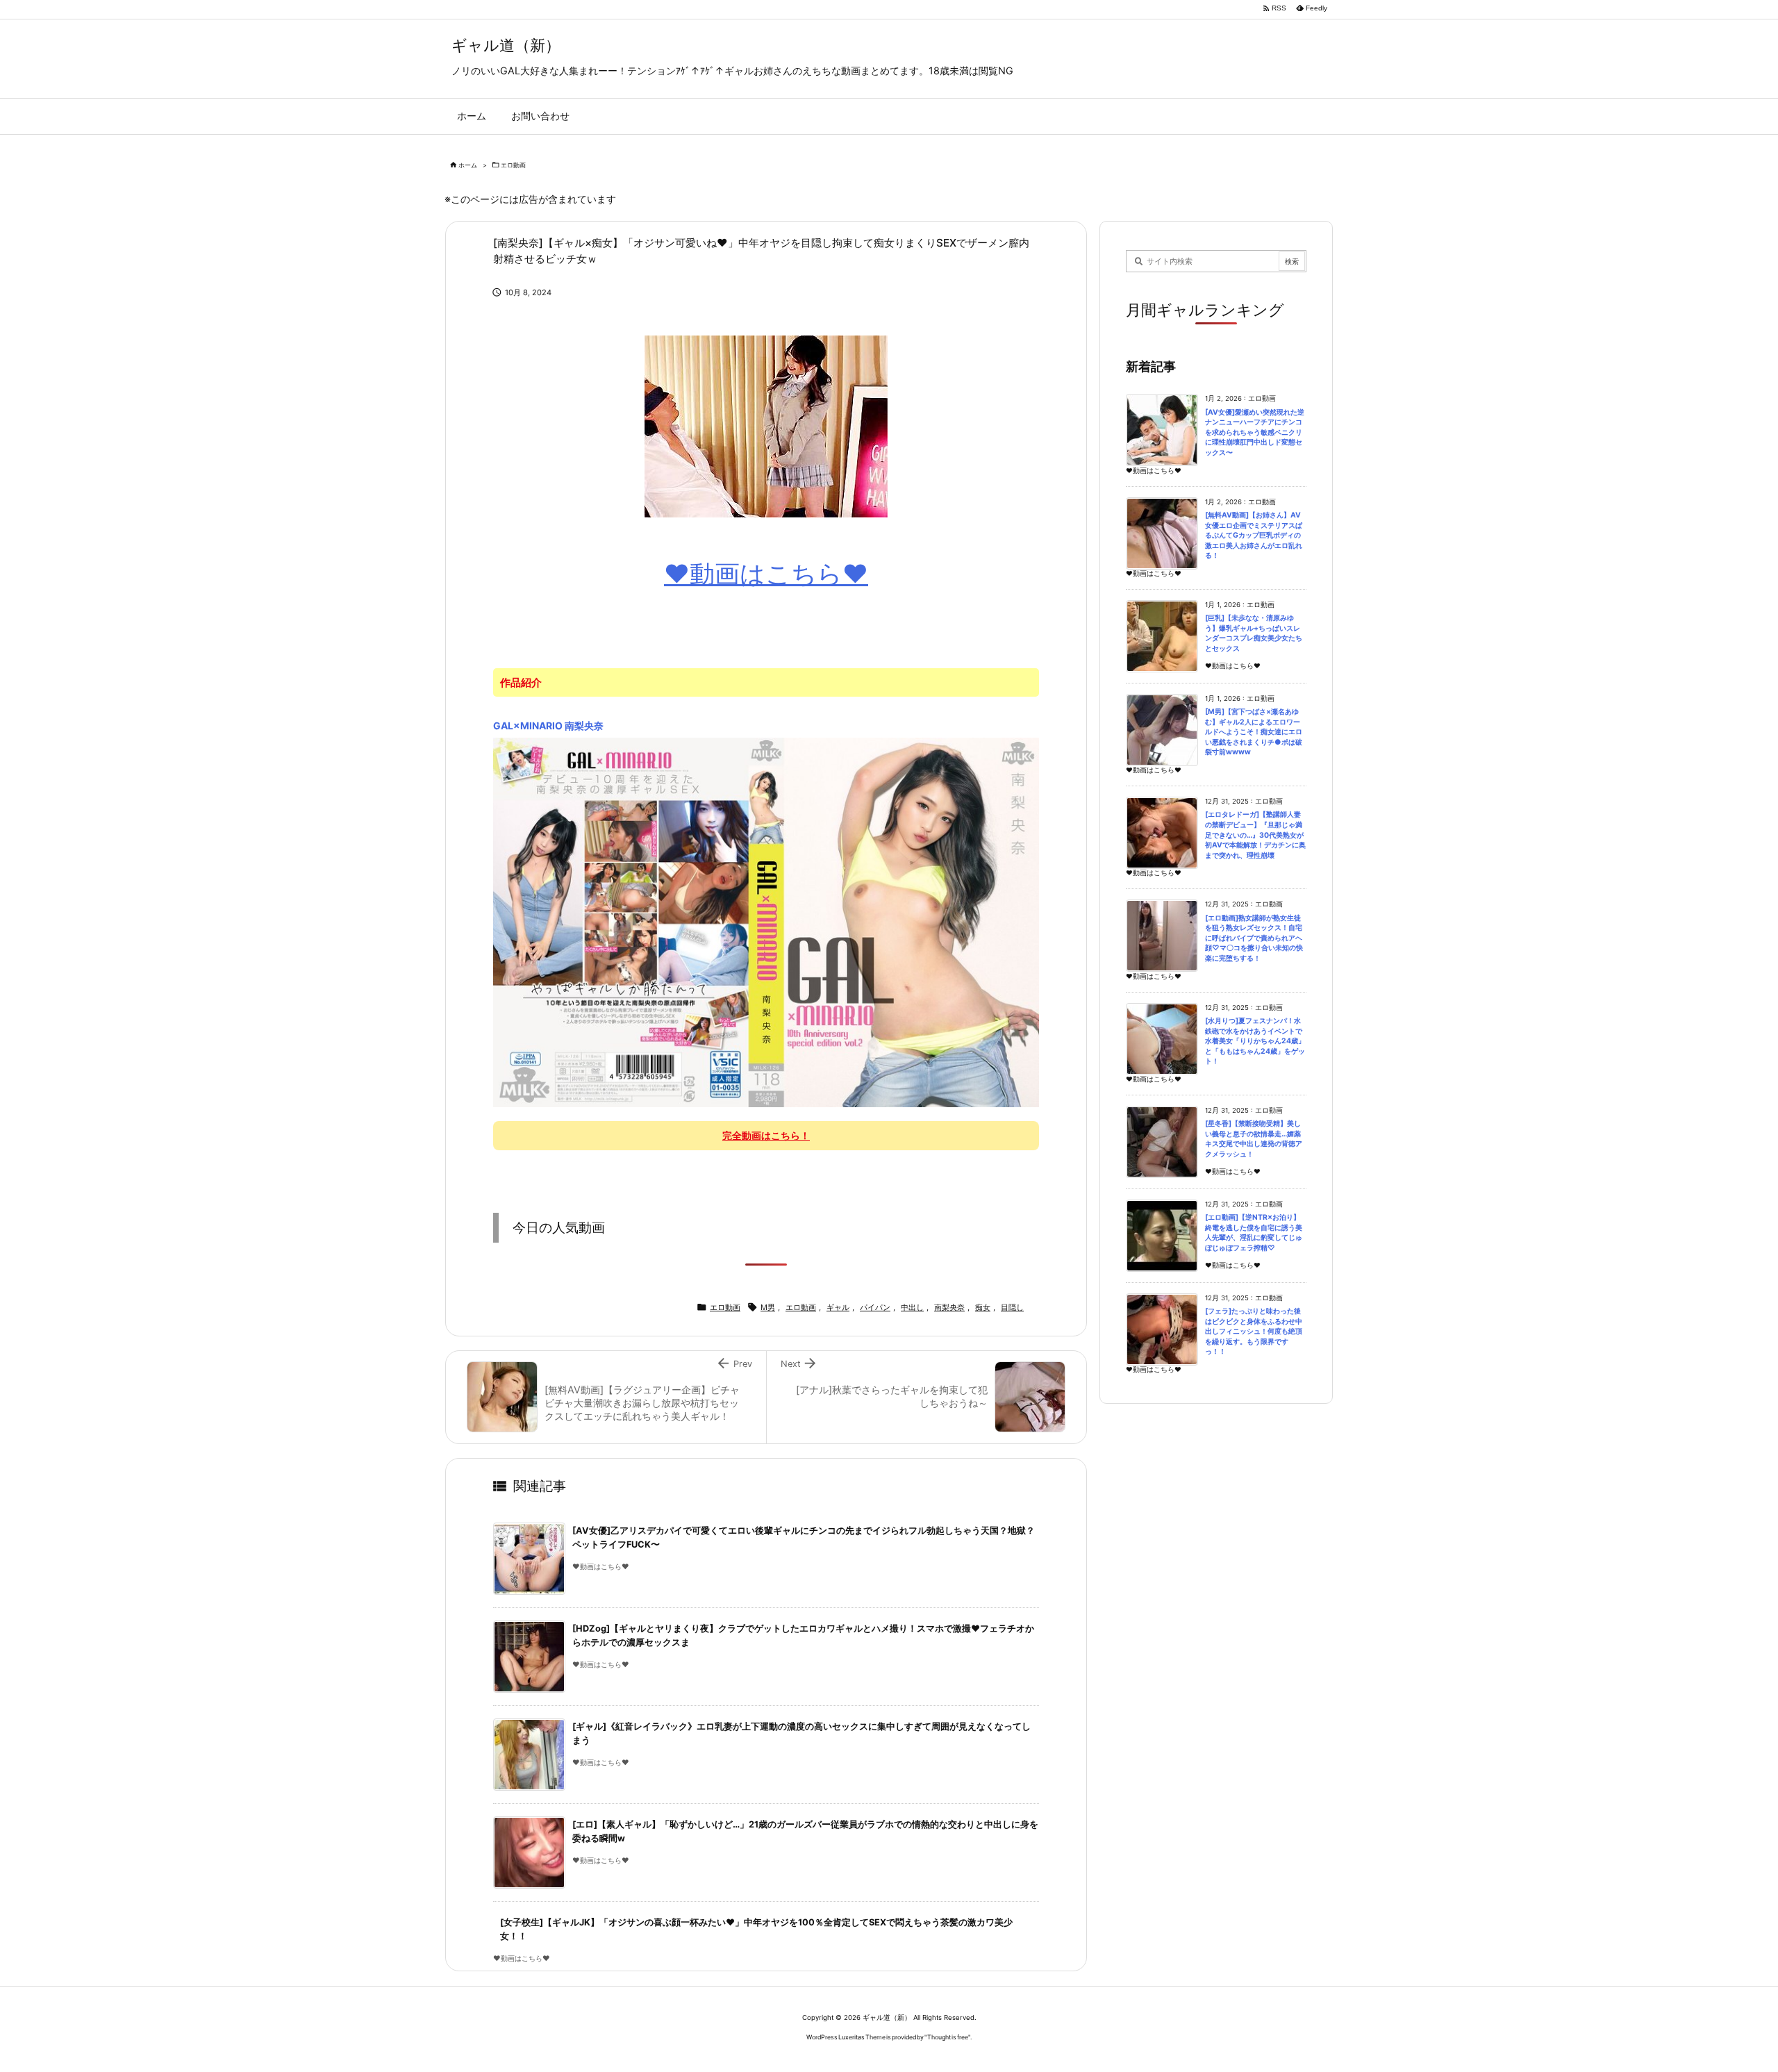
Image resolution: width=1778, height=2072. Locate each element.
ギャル (838, 1307)
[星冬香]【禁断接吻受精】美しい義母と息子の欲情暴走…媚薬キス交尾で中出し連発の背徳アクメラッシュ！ (1254, 1139)
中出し (912, 1307)
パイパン (875, 1307)
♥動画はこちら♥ (766, 574)
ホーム (468, 165)
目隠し (1012, 1307)
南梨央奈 (949, 1307)
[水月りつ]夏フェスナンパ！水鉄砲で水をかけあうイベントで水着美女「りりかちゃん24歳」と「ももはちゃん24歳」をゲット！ (1255, 1041)
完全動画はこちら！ (766, 1135)
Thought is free (948, 2037)
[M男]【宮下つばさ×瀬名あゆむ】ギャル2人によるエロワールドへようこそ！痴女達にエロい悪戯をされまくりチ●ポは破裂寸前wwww (1254, 732)
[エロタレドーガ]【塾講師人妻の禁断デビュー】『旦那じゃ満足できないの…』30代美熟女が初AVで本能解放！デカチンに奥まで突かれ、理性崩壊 (1255, 835)
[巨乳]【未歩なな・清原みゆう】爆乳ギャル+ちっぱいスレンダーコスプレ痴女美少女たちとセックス (1254, 633)
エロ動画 (513, 165)
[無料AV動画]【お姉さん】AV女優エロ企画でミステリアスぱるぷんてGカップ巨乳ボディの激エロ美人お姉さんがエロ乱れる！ (1254, 535)
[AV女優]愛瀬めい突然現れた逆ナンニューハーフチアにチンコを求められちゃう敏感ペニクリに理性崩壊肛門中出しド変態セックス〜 (1255, 432)
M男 (768, 1307)
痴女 (983, 1307)
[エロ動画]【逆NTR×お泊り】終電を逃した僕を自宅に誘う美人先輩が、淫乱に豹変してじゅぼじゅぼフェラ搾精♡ (1254, 1233)
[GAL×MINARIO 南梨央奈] (766, 921)
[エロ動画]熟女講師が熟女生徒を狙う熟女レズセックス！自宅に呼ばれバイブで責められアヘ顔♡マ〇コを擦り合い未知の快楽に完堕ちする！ (1254, 938)
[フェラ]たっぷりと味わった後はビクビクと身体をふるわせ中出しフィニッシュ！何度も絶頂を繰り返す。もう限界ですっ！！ (1254, 1331)
